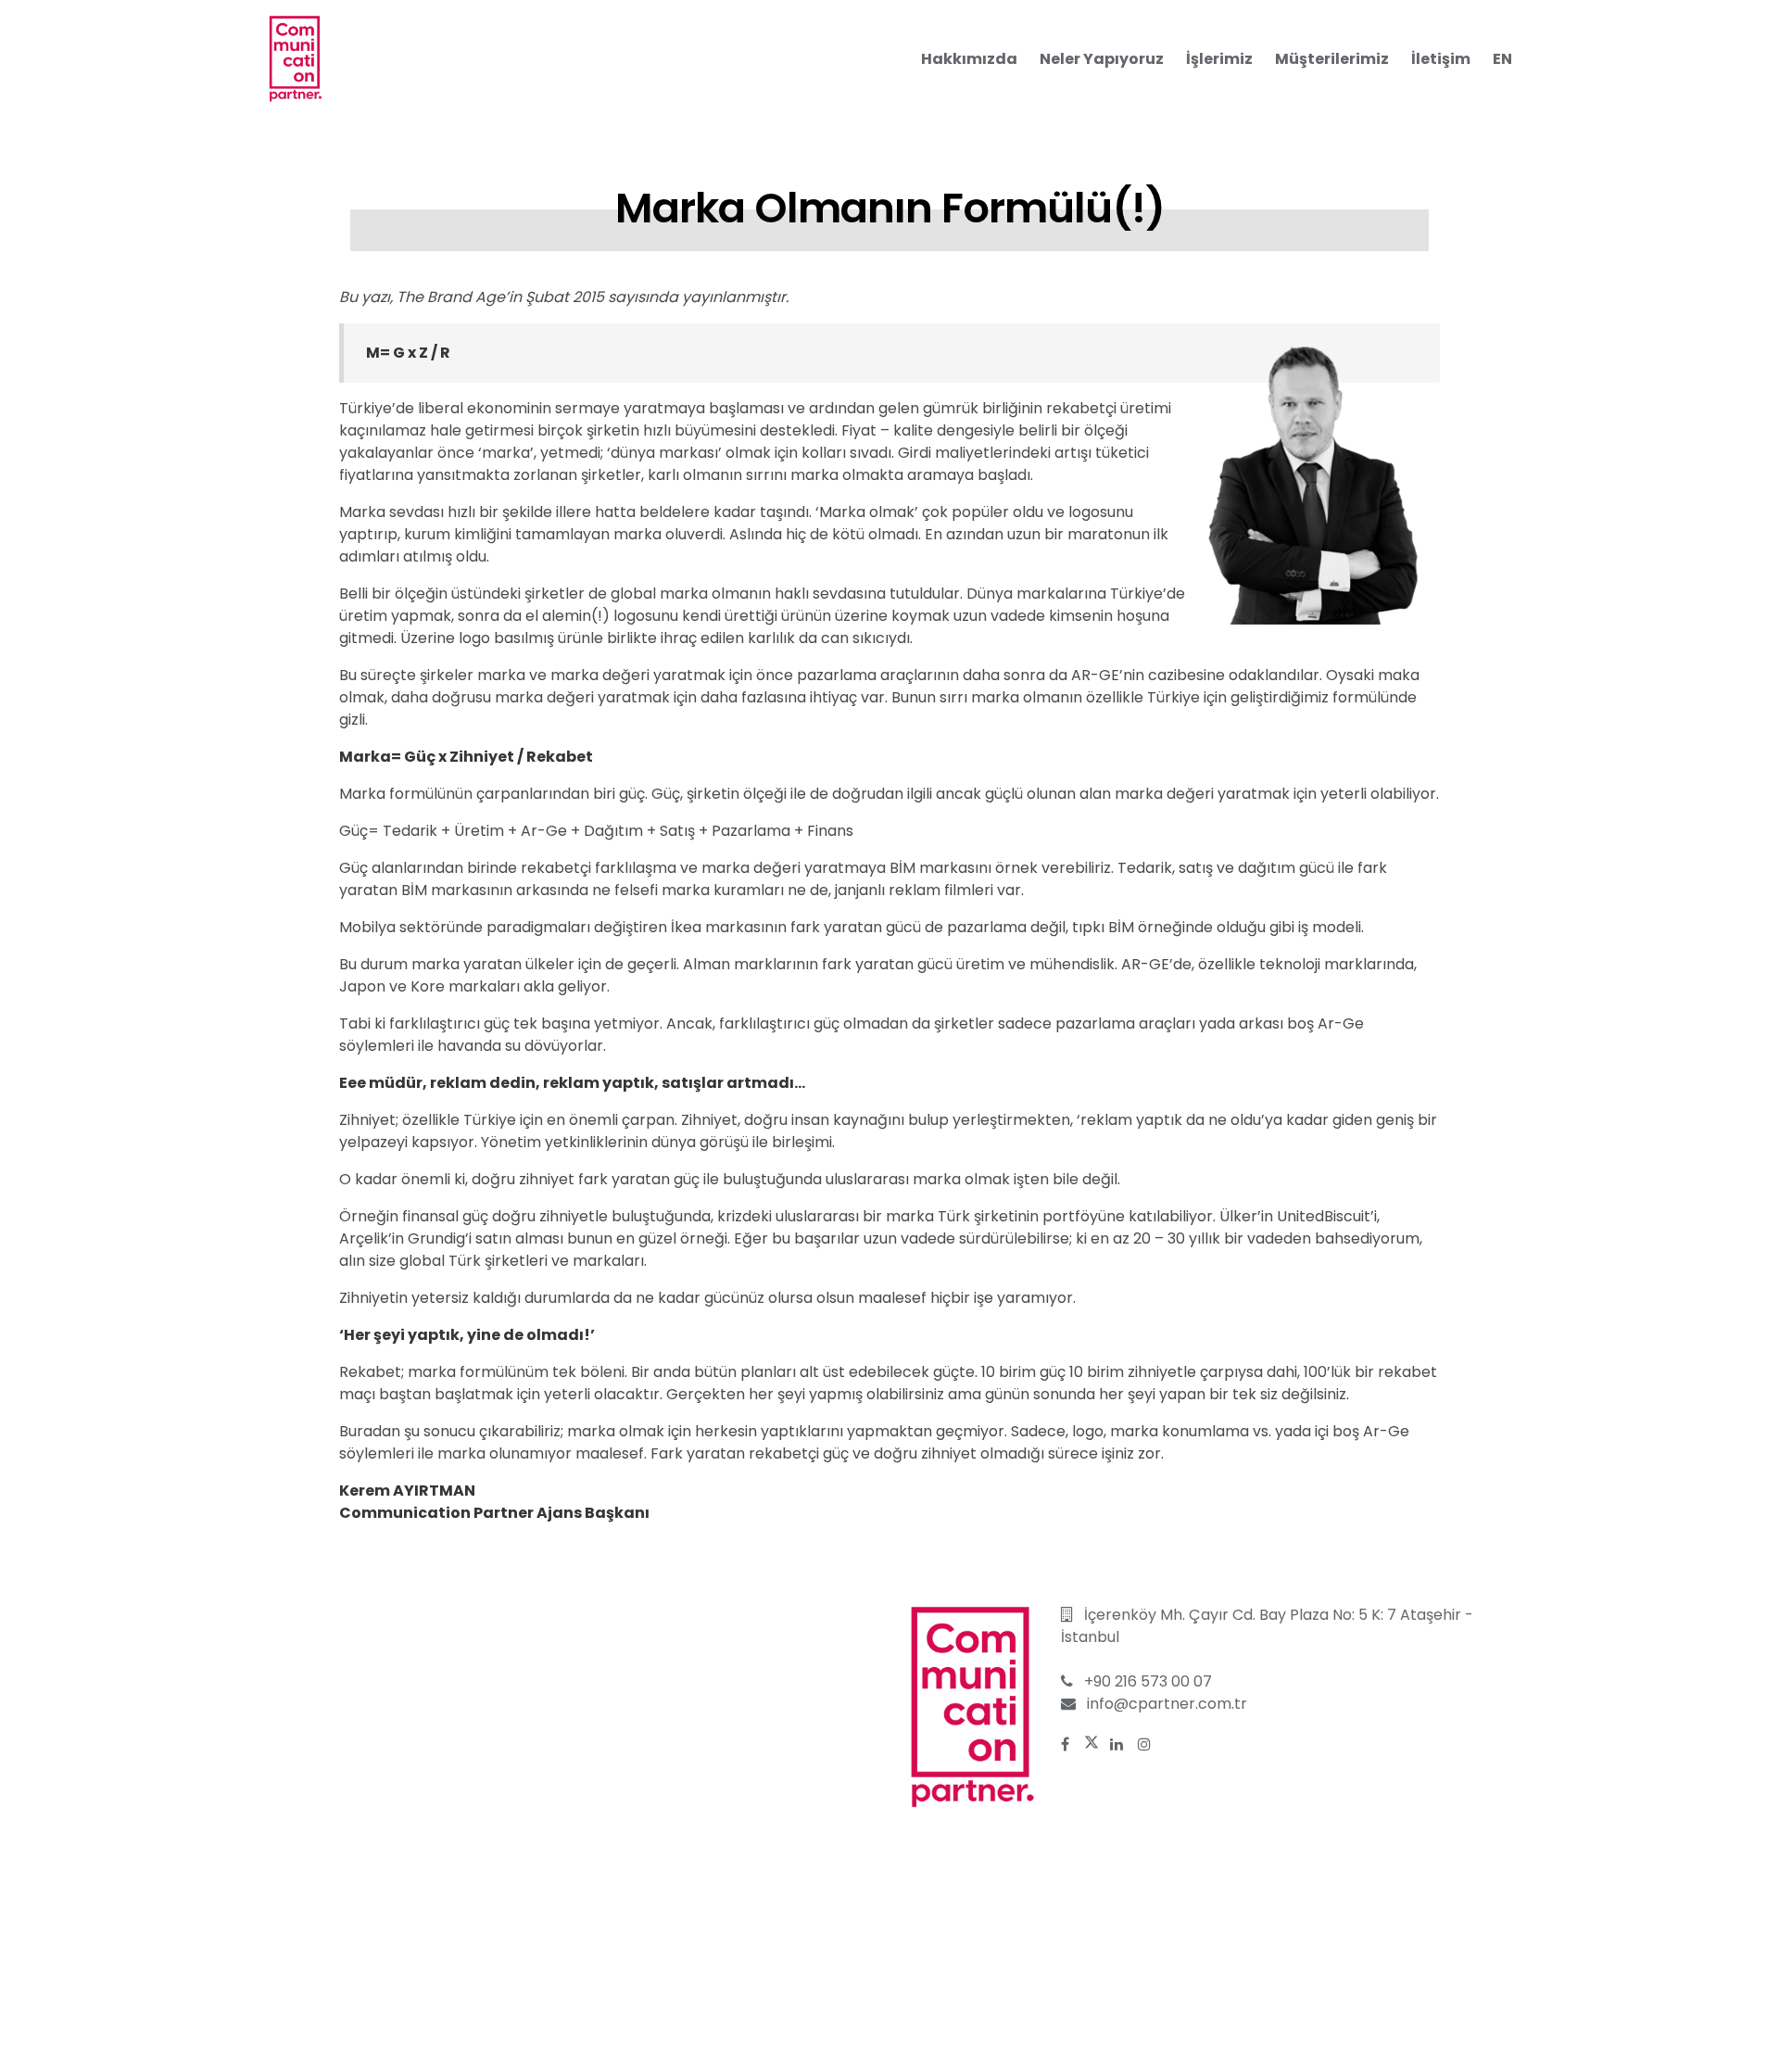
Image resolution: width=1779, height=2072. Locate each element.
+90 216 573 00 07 (1148, 1681)
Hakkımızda (969, 59)
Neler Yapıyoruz (1102, 59)
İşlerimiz (1219, 59)
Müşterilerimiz (1332, 59)
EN (1502, 59)
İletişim (1441, 59)
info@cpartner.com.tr (1167, 1704)
